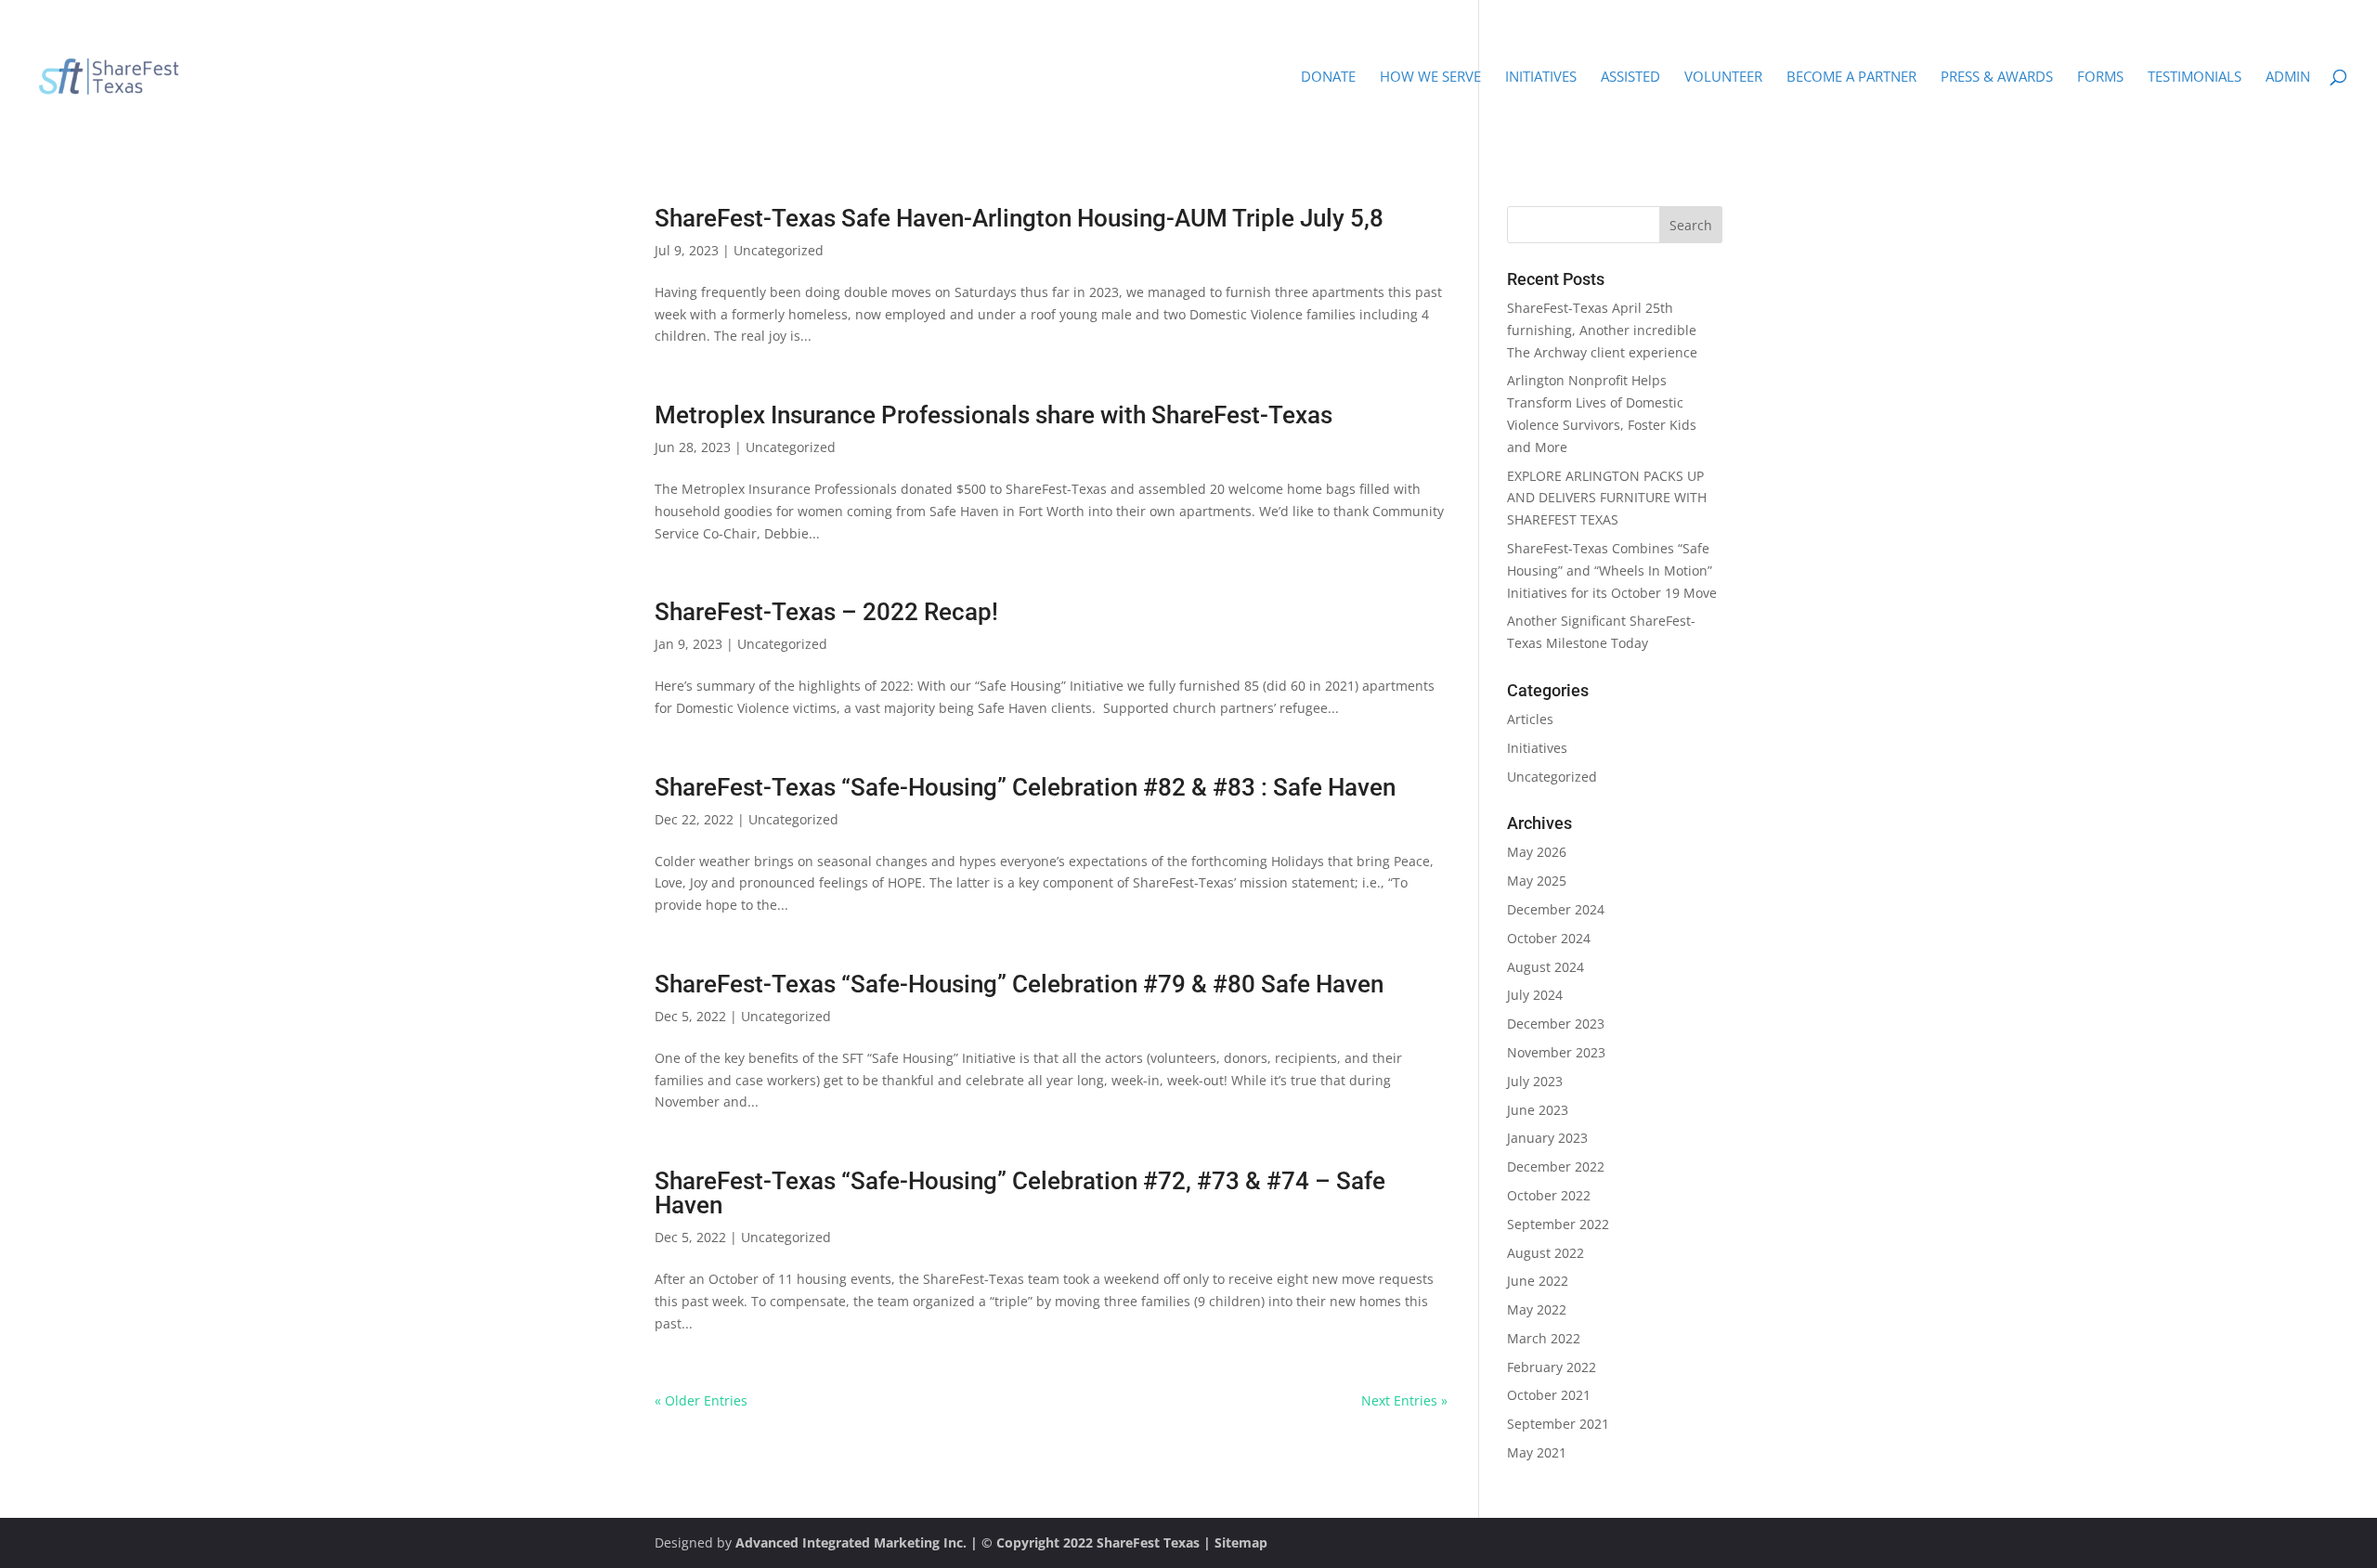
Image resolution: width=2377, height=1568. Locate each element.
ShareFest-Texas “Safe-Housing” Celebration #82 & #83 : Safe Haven (1025, 787)
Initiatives (1541, 78)
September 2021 (1558, 1424)
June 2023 (1538, 1110)
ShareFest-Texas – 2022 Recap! (826, 612)
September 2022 (1558, 1224)
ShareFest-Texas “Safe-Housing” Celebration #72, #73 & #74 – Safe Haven (1020, 1193)
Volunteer (1723, 78)
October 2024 (1549, 938)
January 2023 (1547, 1138)
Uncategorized (779, 250)
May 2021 (1537, 1452)
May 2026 (1537, 852)
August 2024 (1546, 967)
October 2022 (1549, 1195)
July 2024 (1535, 995)
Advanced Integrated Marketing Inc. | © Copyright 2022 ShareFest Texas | (975, 1542)
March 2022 (1544, 1338)
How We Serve (1430, 78)
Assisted (1630, 78)
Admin (2288, 78)
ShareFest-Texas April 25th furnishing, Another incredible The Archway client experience (1602, 330)
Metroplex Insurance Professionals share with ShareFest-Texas (994, 415)
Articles (1530, 719)
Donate (1328, 78)
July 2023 (1535, 1081)
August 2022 (1546, 1253)
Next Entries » (1404, 1400)
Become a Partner (1851, 78)
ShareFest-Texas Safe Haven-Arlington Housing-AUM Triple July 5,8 (1019, 218)
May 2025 (1537, 881)
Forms (2100, 78)
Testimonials (2195, 78)
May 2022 (1537, 1309)
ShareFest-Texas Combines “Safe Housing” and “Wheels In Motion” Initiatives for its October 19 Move (1612, 570)
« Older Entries (701, 1400)
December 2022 (1556, 1166)
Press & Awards (1997, 78)
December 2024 (1556, 909)
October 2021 (1549, 1395)
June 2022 (1538, 1281)
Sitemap (1241, 1542)
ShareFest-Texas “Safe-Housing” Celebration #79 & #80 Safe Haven (1019, 984)
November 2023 (1556, 1052)
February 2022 (1552, 1367)
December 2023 (1556, 1024)
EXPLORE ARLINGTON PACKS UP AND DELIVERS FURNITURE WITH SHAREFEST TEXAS (1607, 498)
